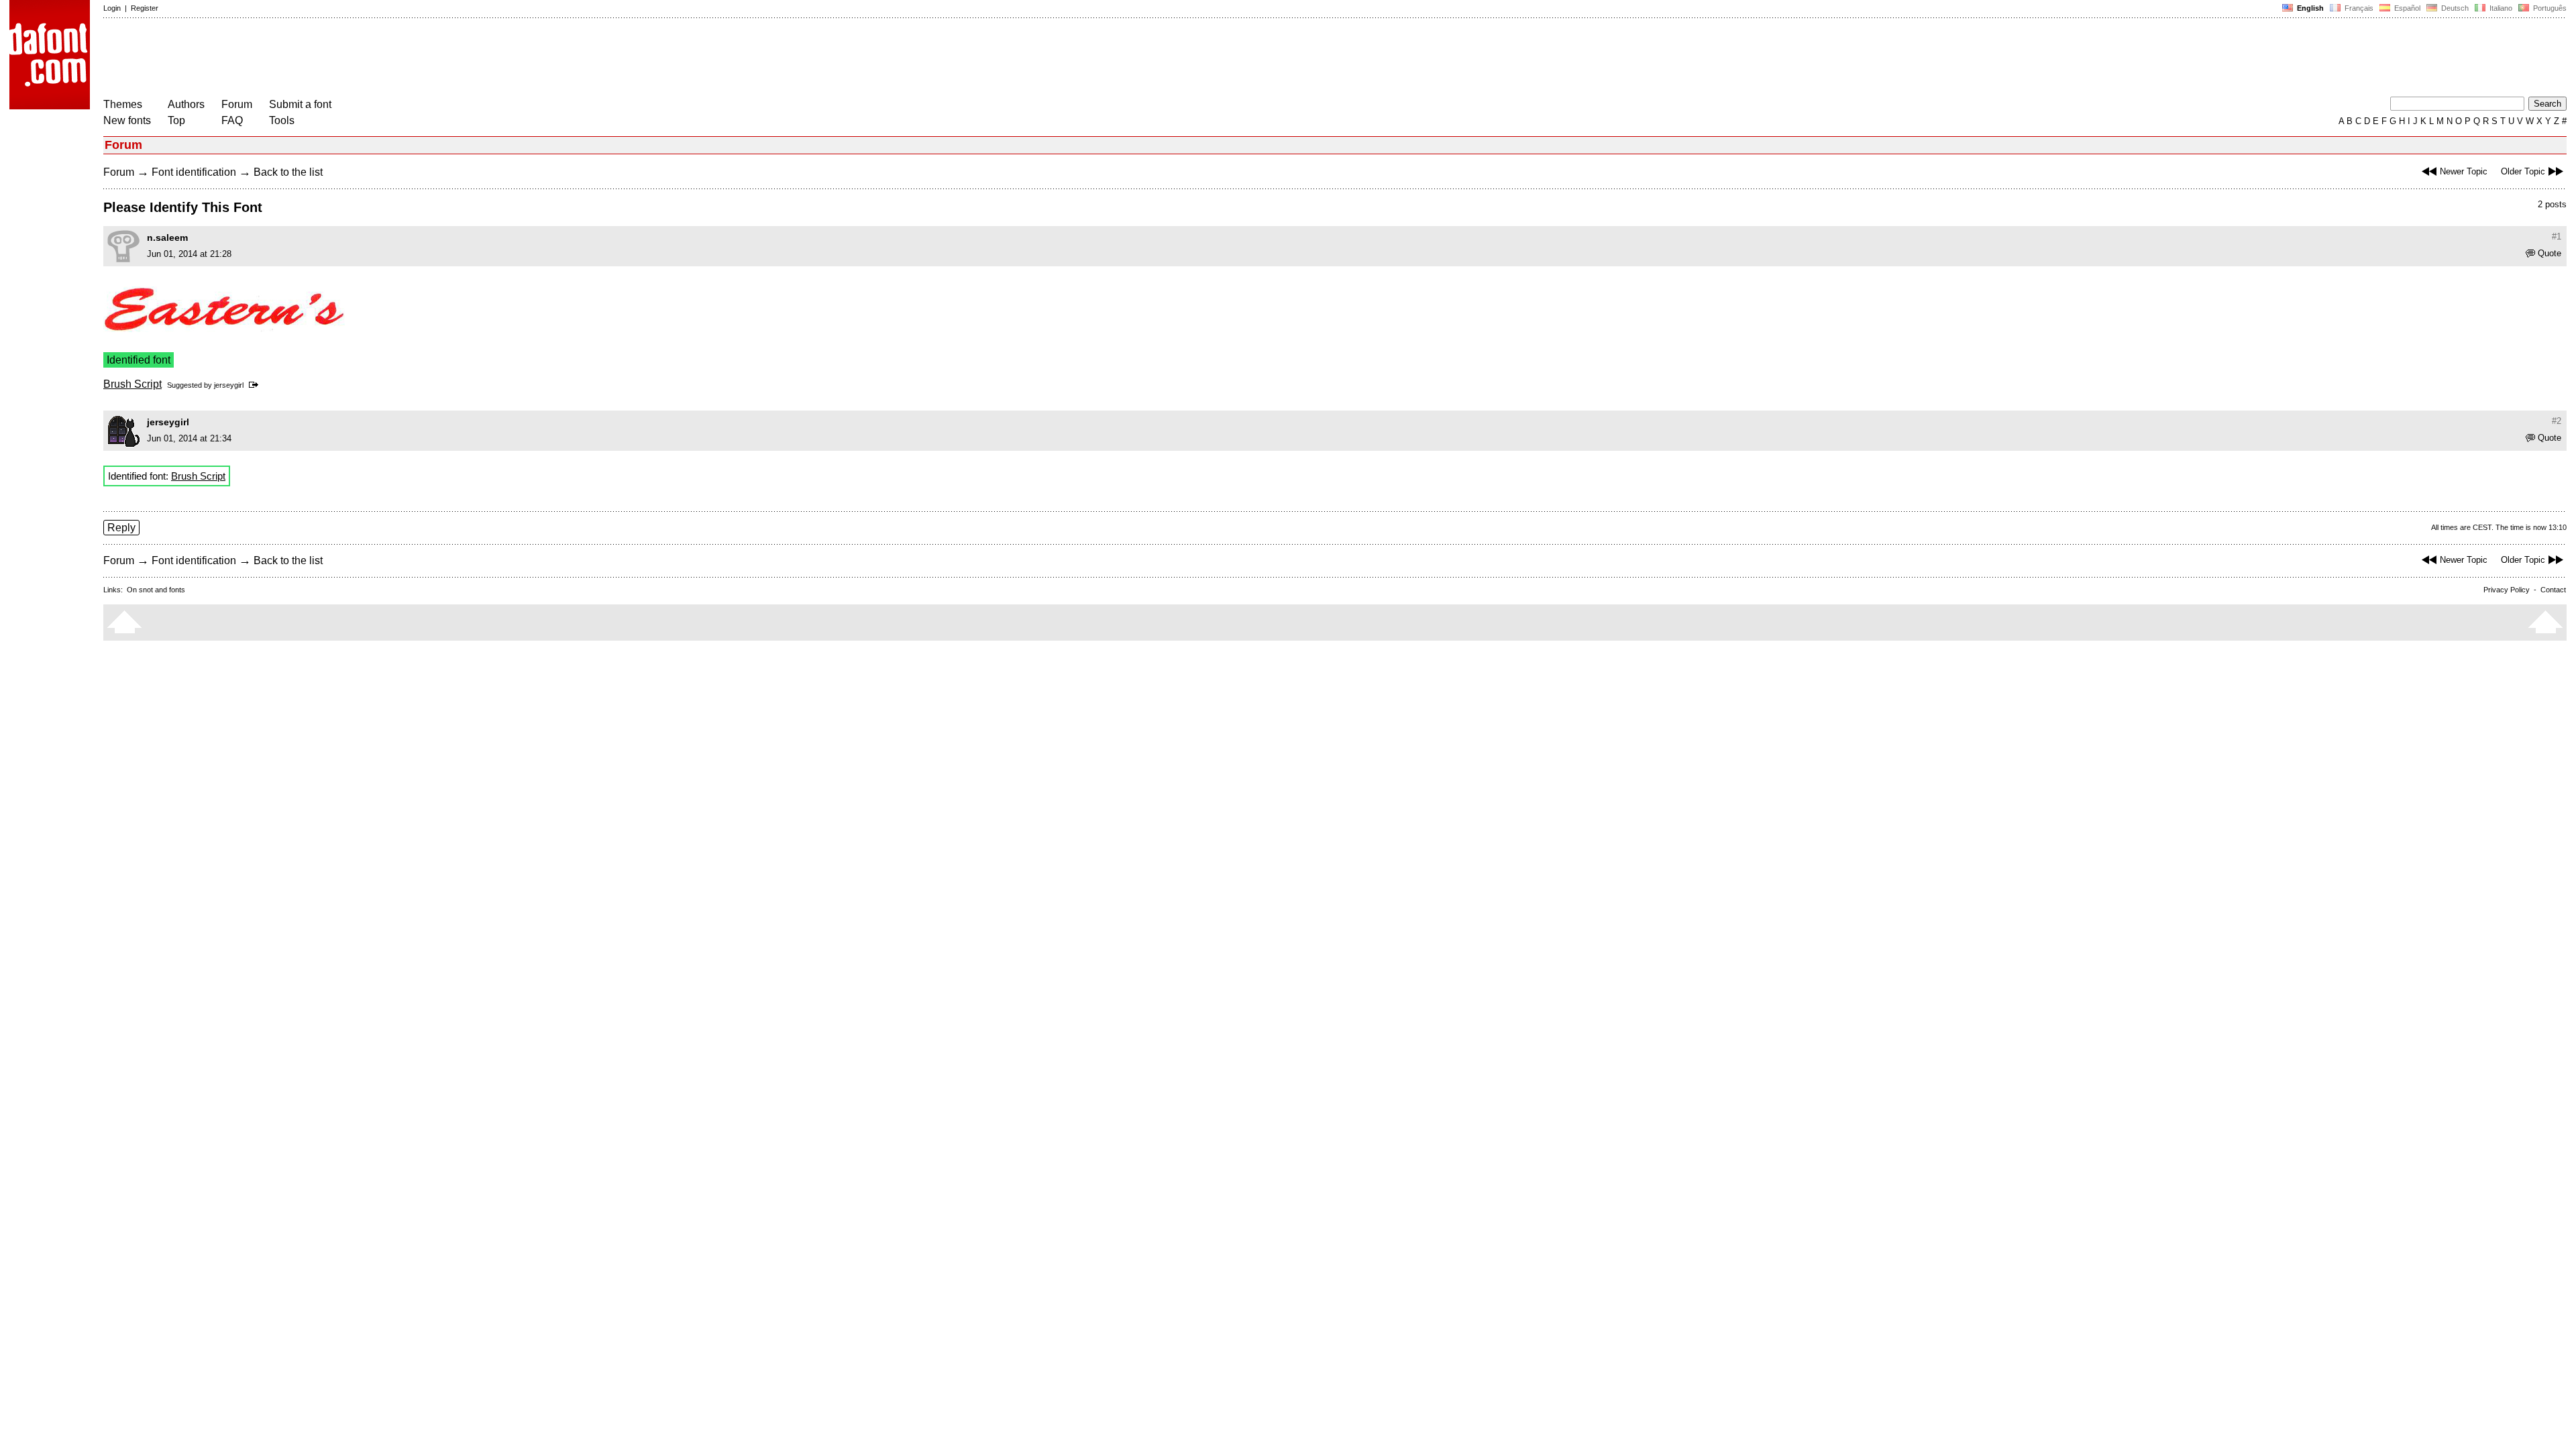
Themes (123, 104)
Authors (186, 104)
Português (2548, 8)
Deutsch (2454, 8)
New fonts (127, 120)
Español (2406, 8)
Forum (237, 104)
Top (176, 120)
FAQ (232, 120)
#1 (2557, 236)
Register (145, 8)
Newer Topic (2464, 171)
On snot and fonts (156, 590)
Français (2358, 8)
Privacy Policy (2507, 590)
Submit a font (300, 104)
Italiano (2500, 8)
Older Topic (2523, 171)
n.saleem (167, 237)
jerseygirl (229, 385)
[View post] (256, 385)
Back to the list (288, 172)
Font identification (194, 172)
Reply (121, 528)
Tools (282, 120)
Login (112, 8)
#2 (2557, 421)
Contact (2553, 590)
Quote (2550, 253)
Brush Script (132, 384)
